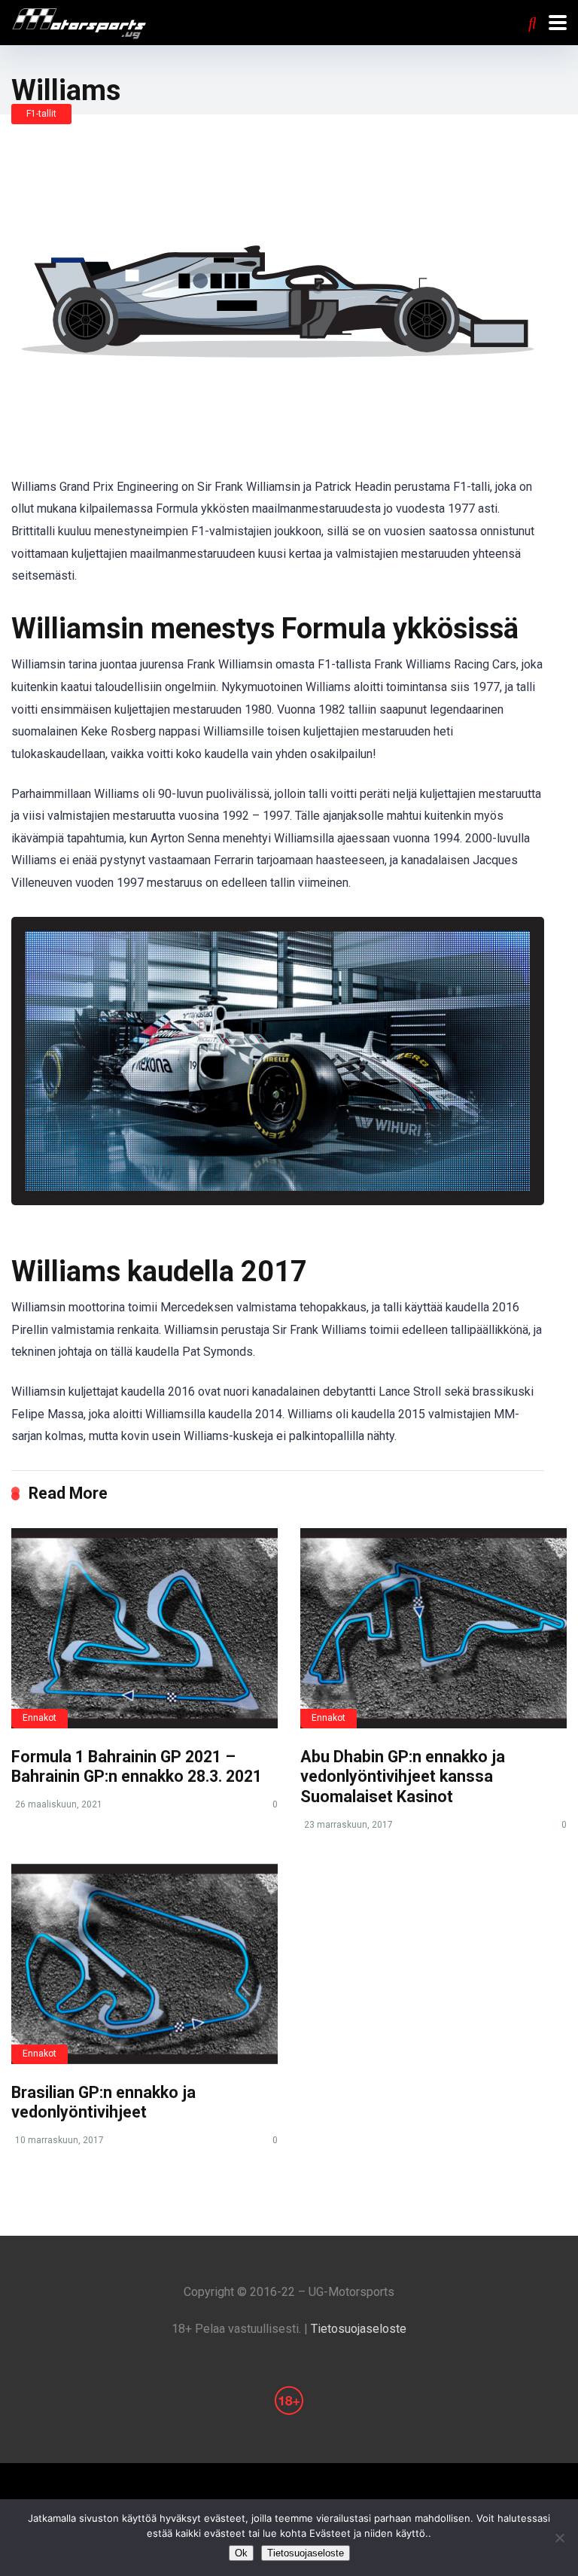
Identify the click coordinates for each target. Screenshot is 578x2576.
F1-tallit (41, 114)
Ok (241, 2553)
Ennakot (40, 1718)
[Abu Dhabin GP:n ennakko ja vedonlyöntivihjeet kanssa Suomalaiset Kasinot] (433, 1628)
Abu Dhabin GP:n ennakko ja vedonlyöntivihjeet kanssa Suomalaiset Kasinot (403, 1777)
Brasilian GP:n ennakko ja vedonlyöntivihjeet (103, 2103)
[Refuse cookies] (559, 2538)
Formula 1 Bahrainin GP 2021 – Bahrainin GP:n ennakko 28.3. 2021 (137, 1767)
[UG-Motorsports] (79, 22)
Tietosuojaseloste (359, 2329)
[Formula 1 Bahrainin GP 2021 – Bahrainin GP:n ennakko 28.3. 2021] (144, 1628)
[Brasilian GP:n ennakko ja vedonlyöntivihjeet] (144, 1964)
